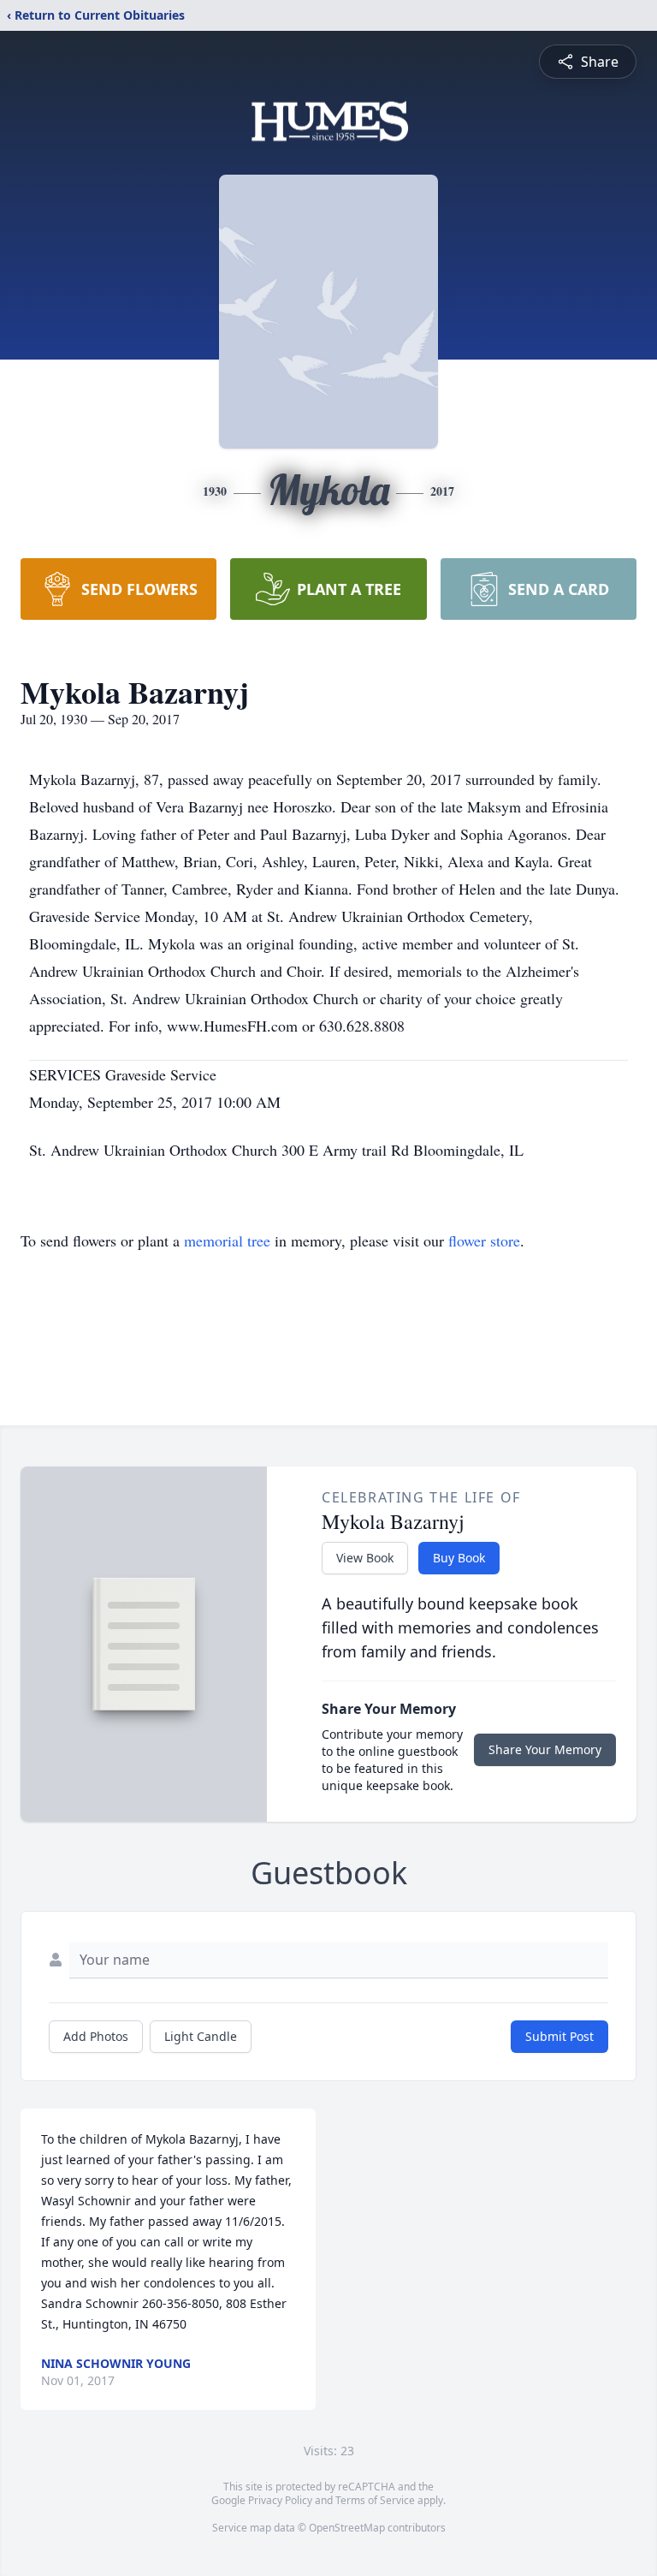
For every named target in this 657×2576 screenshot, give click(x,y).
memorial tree (227, 1240)
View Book (365, 1558)
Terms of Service (375, 2500)
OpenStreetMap (347, 2528)
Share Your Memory (545, 1749)
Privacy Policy (280, 2500)
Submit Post (559, 2036)
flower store (484, 1240)
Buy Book (459, 1558)
